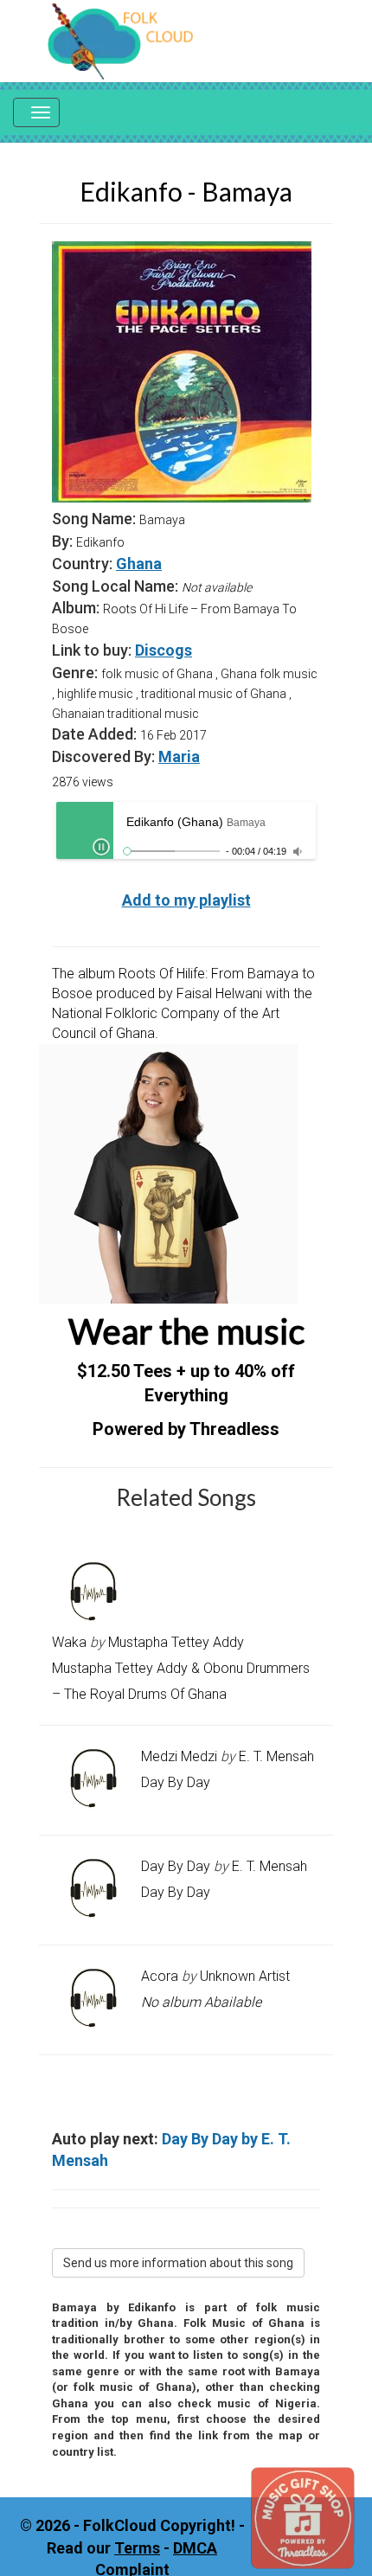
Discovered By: (103, 756)
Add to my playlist (186, 900)
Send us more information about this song (178, 2263)
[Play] (101, 847)
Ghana (139, 564)
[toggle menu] (36, 112)
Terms (137, 2548)
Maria (179, 756)
